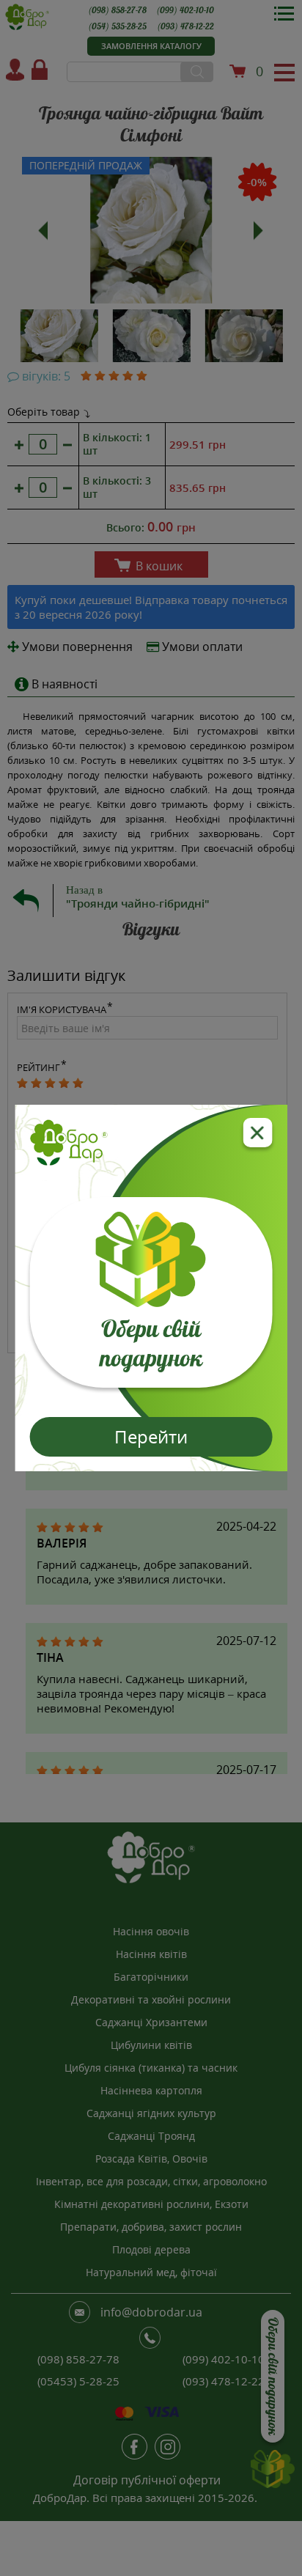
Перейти (151, 1436)
